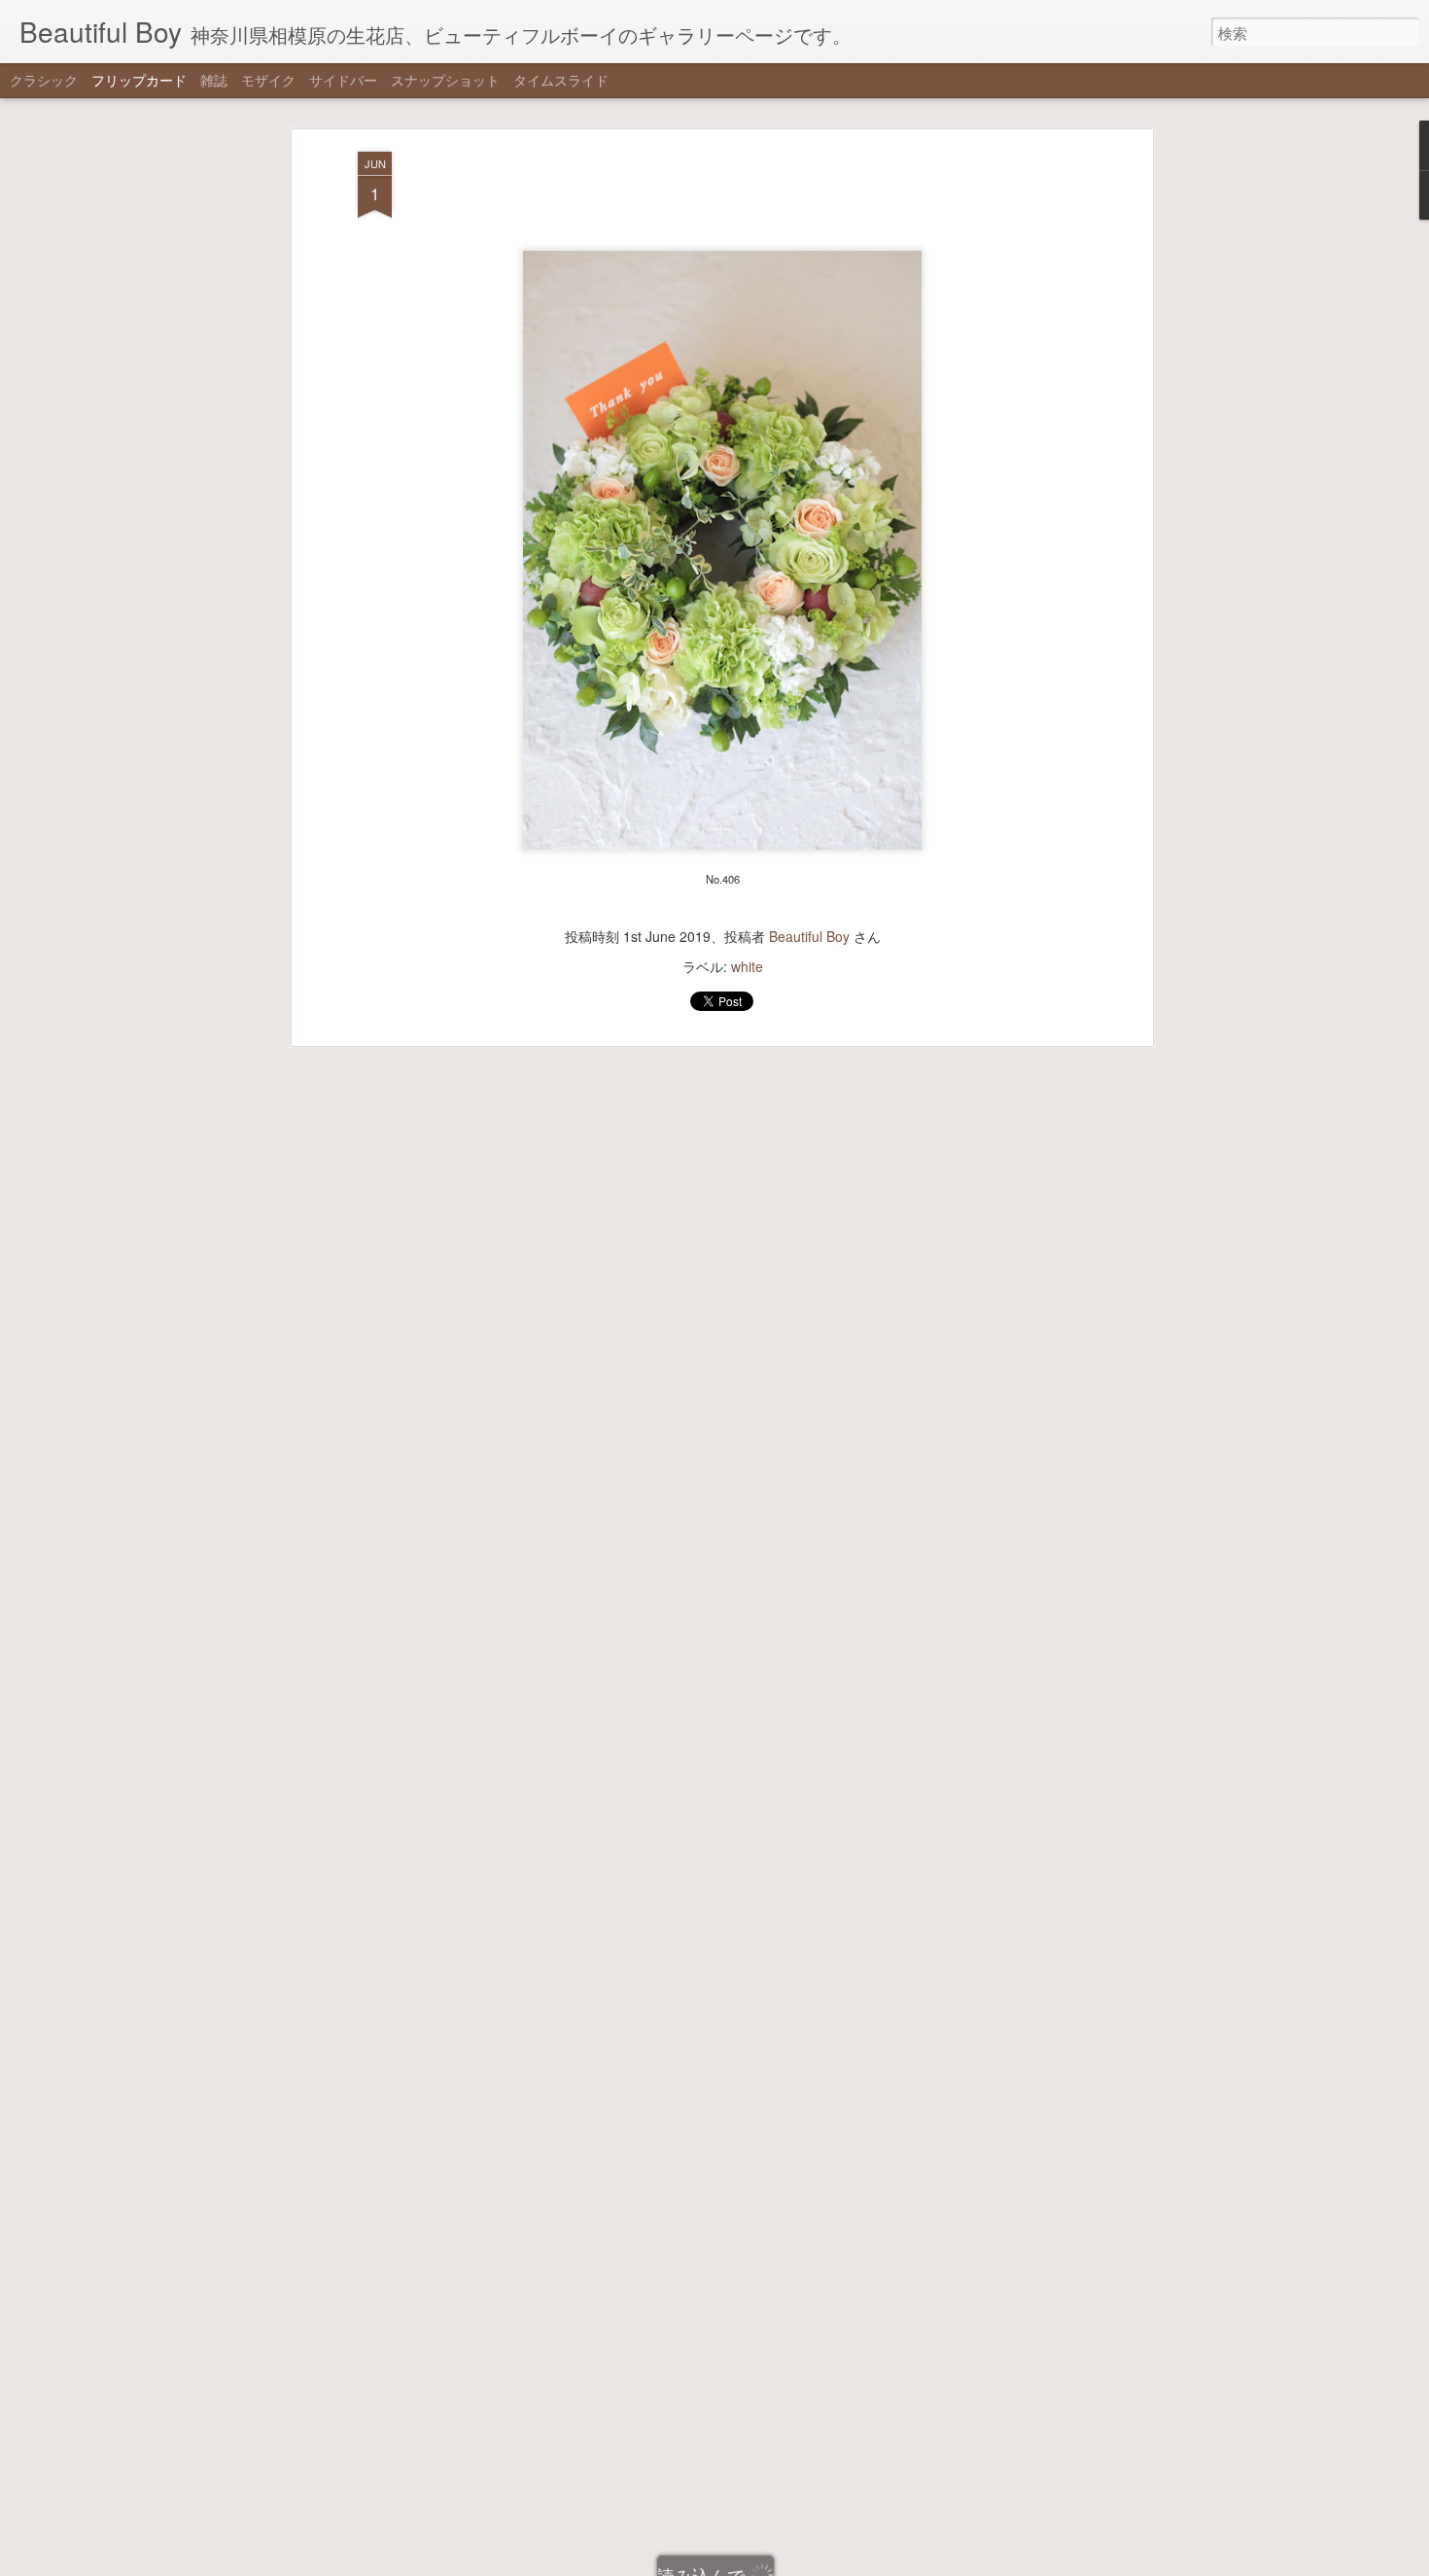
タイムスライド (561, 80)
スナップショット (445, 80)
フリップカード (139, 80)
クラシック (44, 80)
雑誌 (214, 80)
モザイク (268, 80)
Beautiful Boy (809, 936)
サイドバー (343, 80)
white (747, 966)
